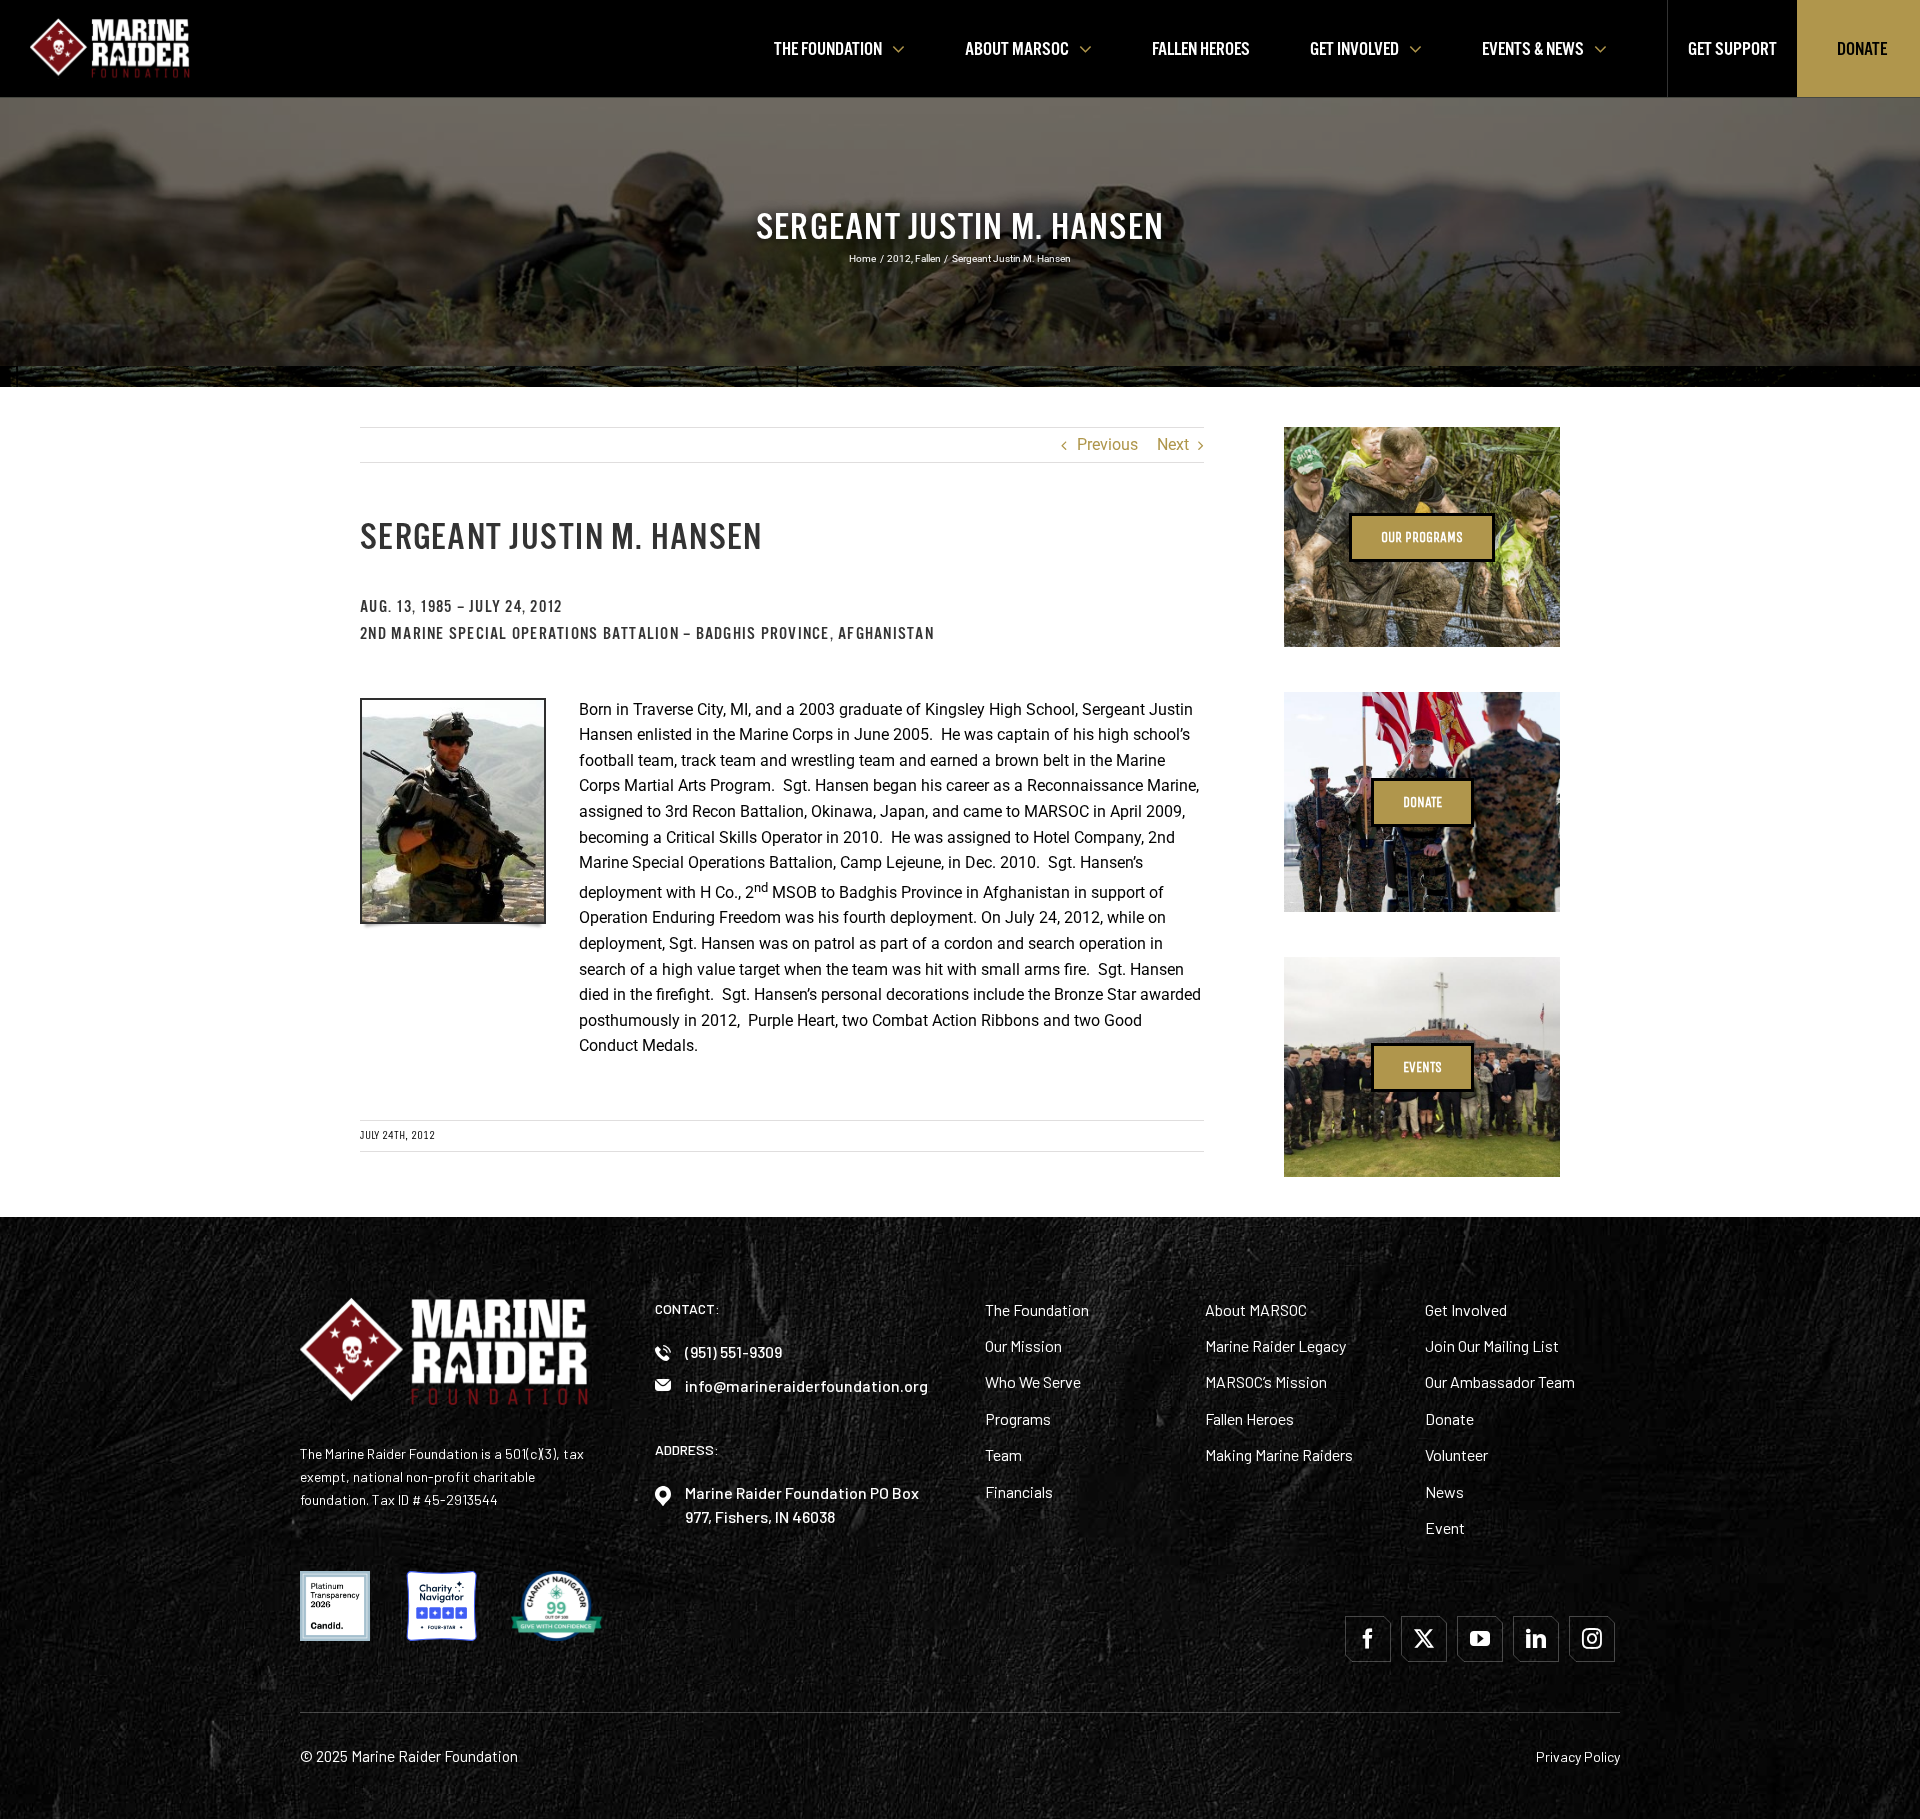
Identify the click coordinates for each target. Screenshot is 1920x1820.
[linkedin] (1536, 1639)
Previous (1107, 445)
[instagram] (1592, 1639)
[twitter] (1424, 1639)
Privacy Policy (1578, 1756)
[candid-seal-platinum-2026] (335, 1578)
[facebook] (1368, 1639)
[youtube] (1480, 1639)
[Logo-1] (110, 25)
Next (1173, 445)
